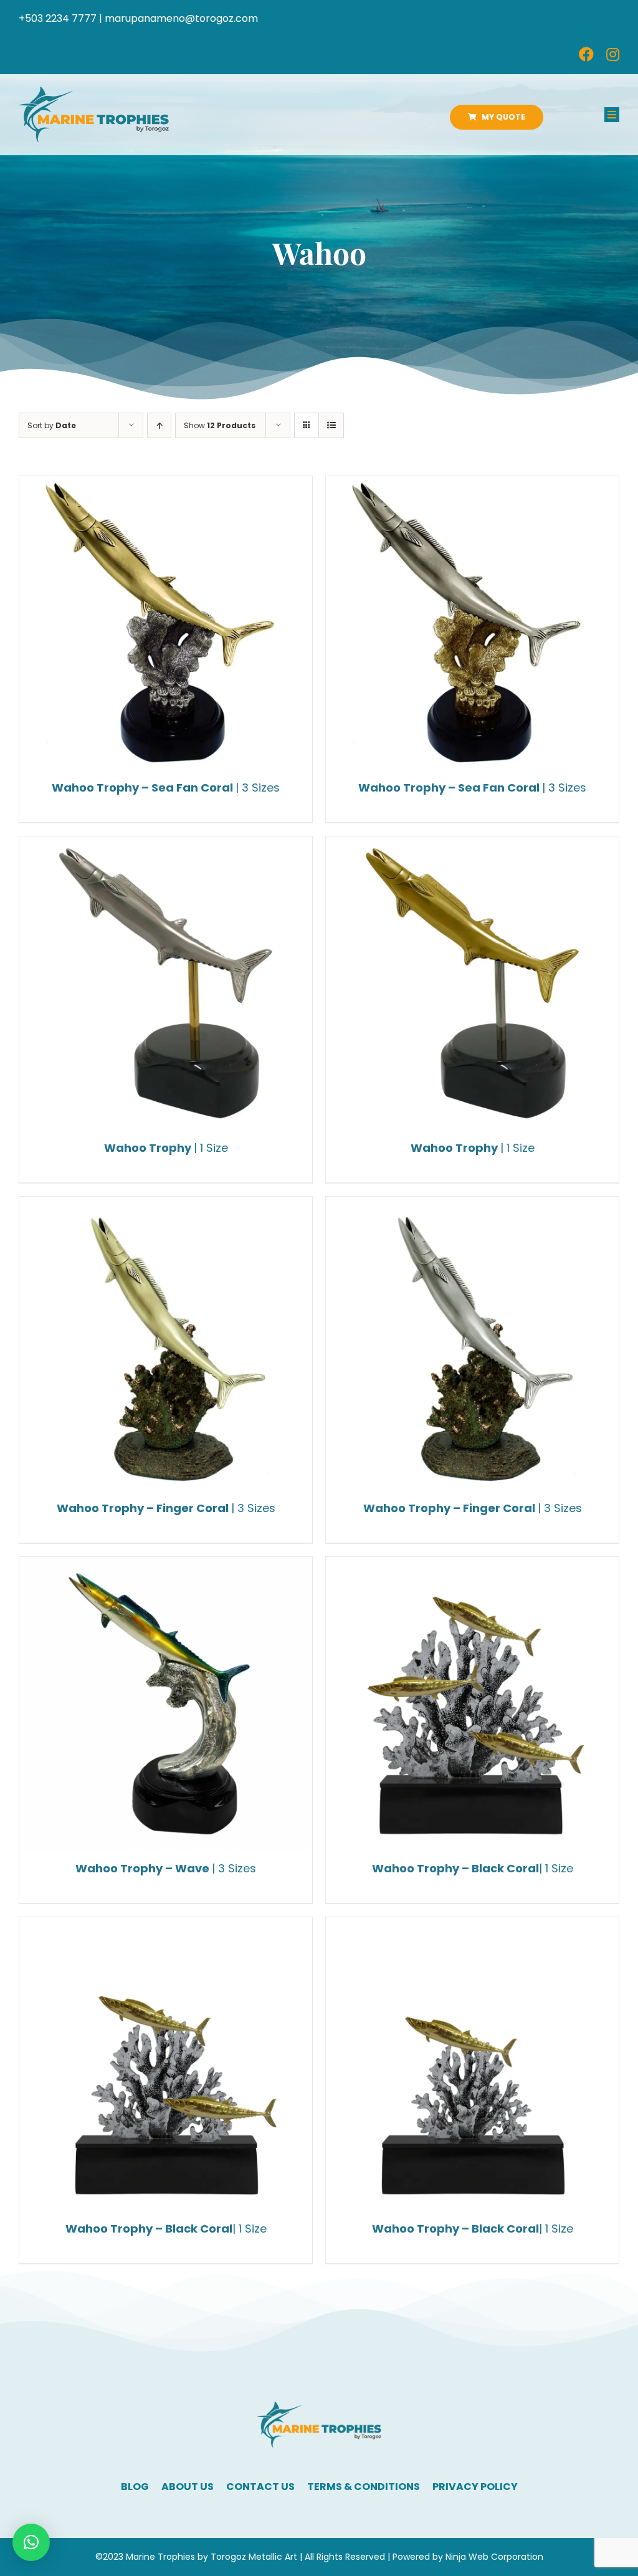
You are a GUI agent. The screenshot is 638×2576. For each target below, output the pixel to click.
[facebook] (586, 54)
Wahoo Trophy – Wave (166, 1868)
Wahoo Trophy (166, 1148)
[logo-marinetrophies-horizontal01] (94, 91)
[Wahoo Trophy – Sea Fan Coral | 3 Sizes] (166, 623)
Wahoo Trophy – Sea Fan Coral (166, 788)
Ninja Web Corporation (494, 2557)
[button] (31, 2542)
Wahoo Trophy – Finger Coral (166, 1508)
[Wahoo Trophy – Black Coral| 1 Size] (472, 1703)
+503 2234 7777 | (60, 18)
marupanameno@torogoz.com (181, 18)
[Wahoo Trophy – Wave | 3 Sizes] (166, 1703)
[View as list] (331, 425)
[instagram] (613, 54)
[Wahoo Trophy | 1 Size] (166, 983)
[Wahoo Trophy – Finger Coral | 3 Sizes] (166, 1343)
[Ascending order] (159, 425)
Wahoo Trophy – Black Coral (473, 1868)
